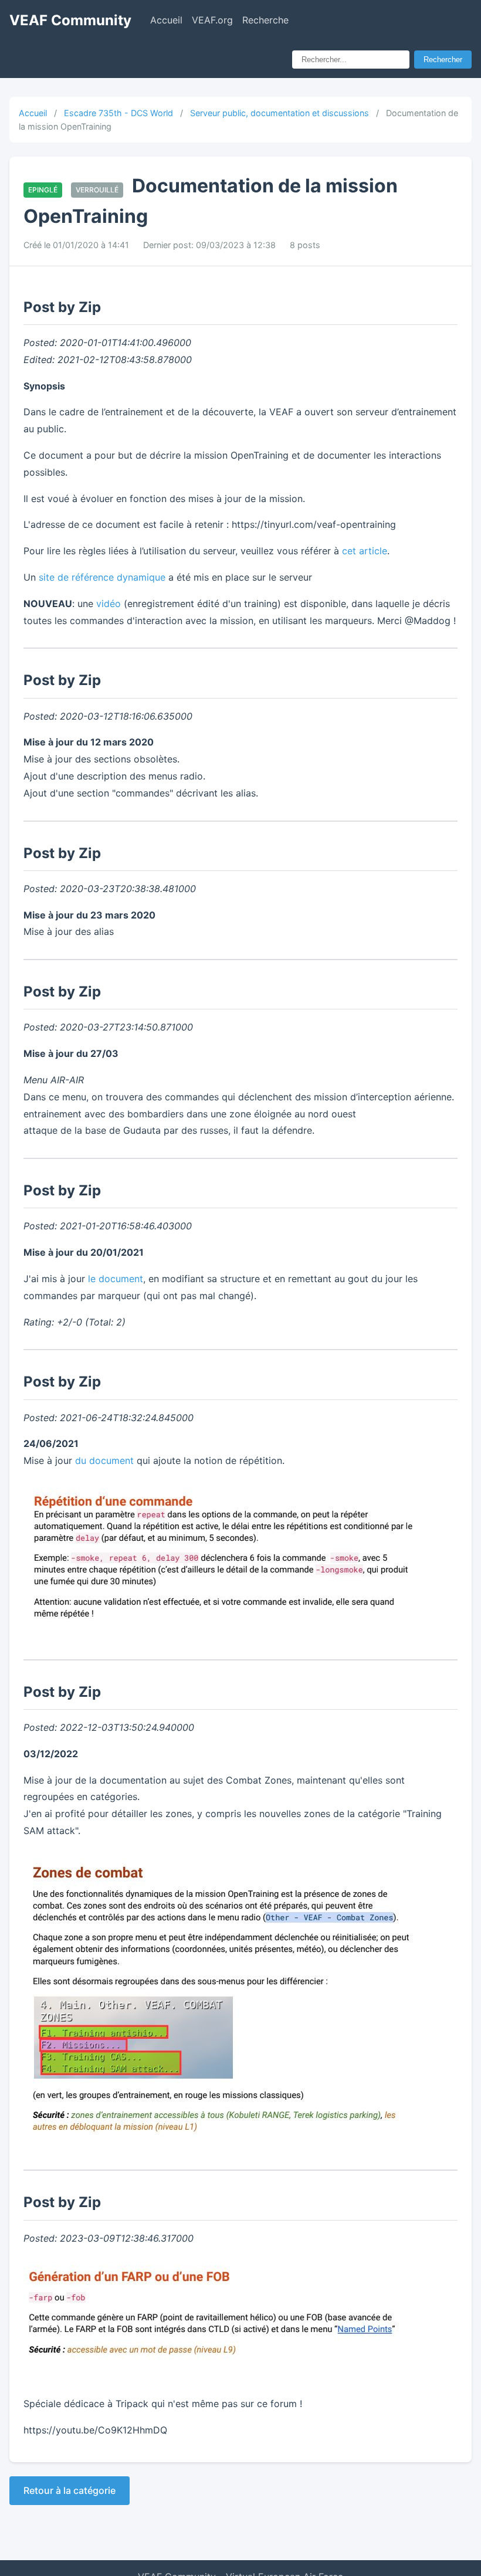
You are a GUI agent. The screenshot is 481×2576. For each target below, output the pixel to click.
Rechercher (443, 60)
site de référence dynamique (102, 577)
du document (104, 1460)
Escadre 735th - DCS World (118, 113)
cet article (365, 551)
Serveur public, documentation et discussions (280, 113)
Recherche (265, 20)
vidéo (109, 604)
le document (116, 1279)
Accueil (166, 20)
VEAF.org (212, 20)
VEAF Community (70, 20)
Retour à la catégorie (70, 2490)
